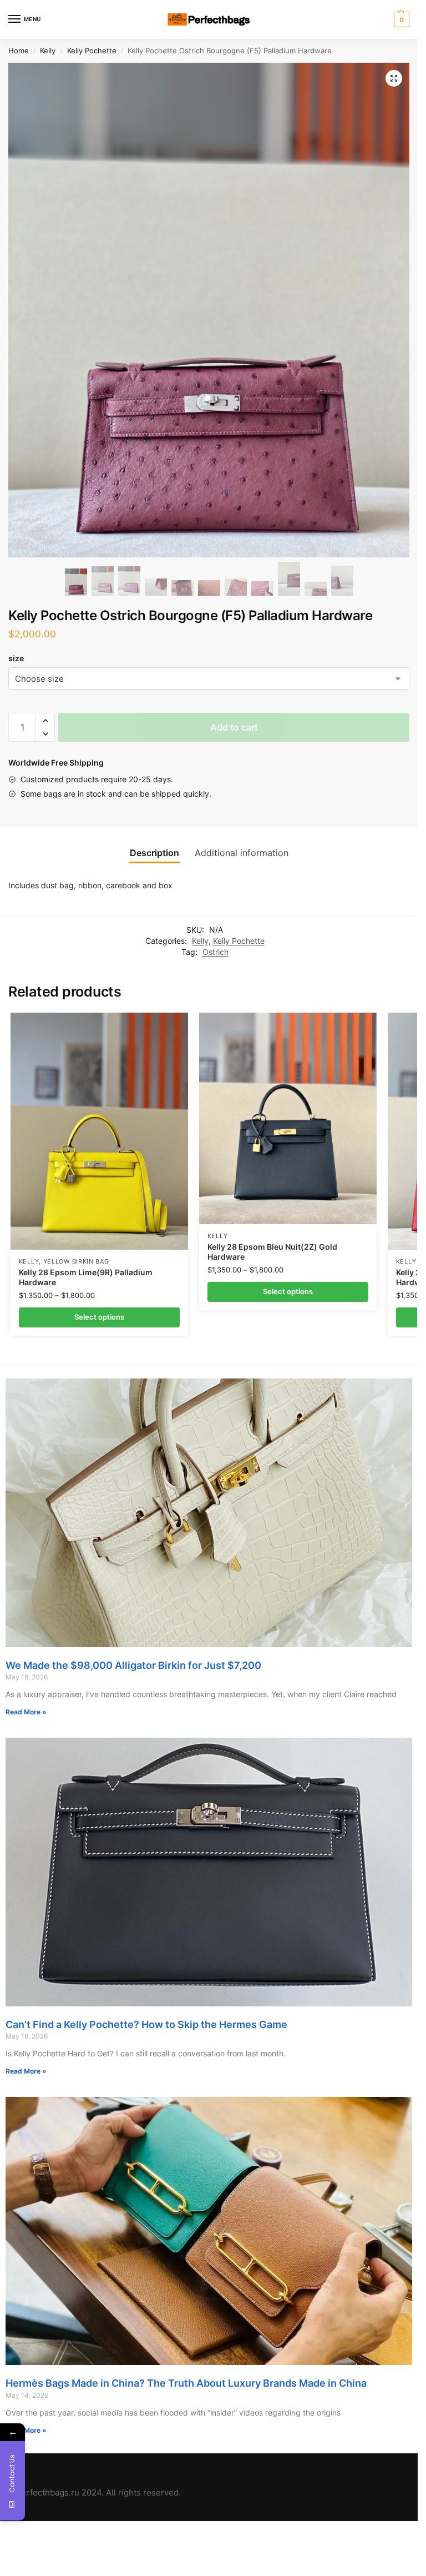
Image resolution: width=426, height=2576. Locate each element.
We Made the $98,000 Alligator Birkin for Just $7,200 (133, 1665)
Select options (99, 1317)
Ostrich (215, 952)
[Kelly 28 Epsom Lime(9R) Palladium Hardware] (99, 1131)
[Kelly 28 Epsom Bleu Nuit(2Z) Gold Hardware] (288, 1118)
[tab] (154, 853)
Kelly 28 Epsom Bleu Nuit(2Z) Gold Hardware (272, 1252)
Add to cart (234, 727)
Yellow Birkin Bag (76, 1262)
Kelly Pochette (92, 51)
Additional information (242, 853)
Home (19, 51)
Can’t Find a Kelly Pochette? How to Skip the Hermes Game (146, 2024)
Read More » (26, 1712)
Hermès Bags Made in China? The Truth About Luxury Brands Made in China (186, 2383)
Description (154, 853)
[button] (45, 721)
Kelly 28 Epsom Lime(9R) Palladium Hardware (86, 1277)
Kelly (48, 51)
